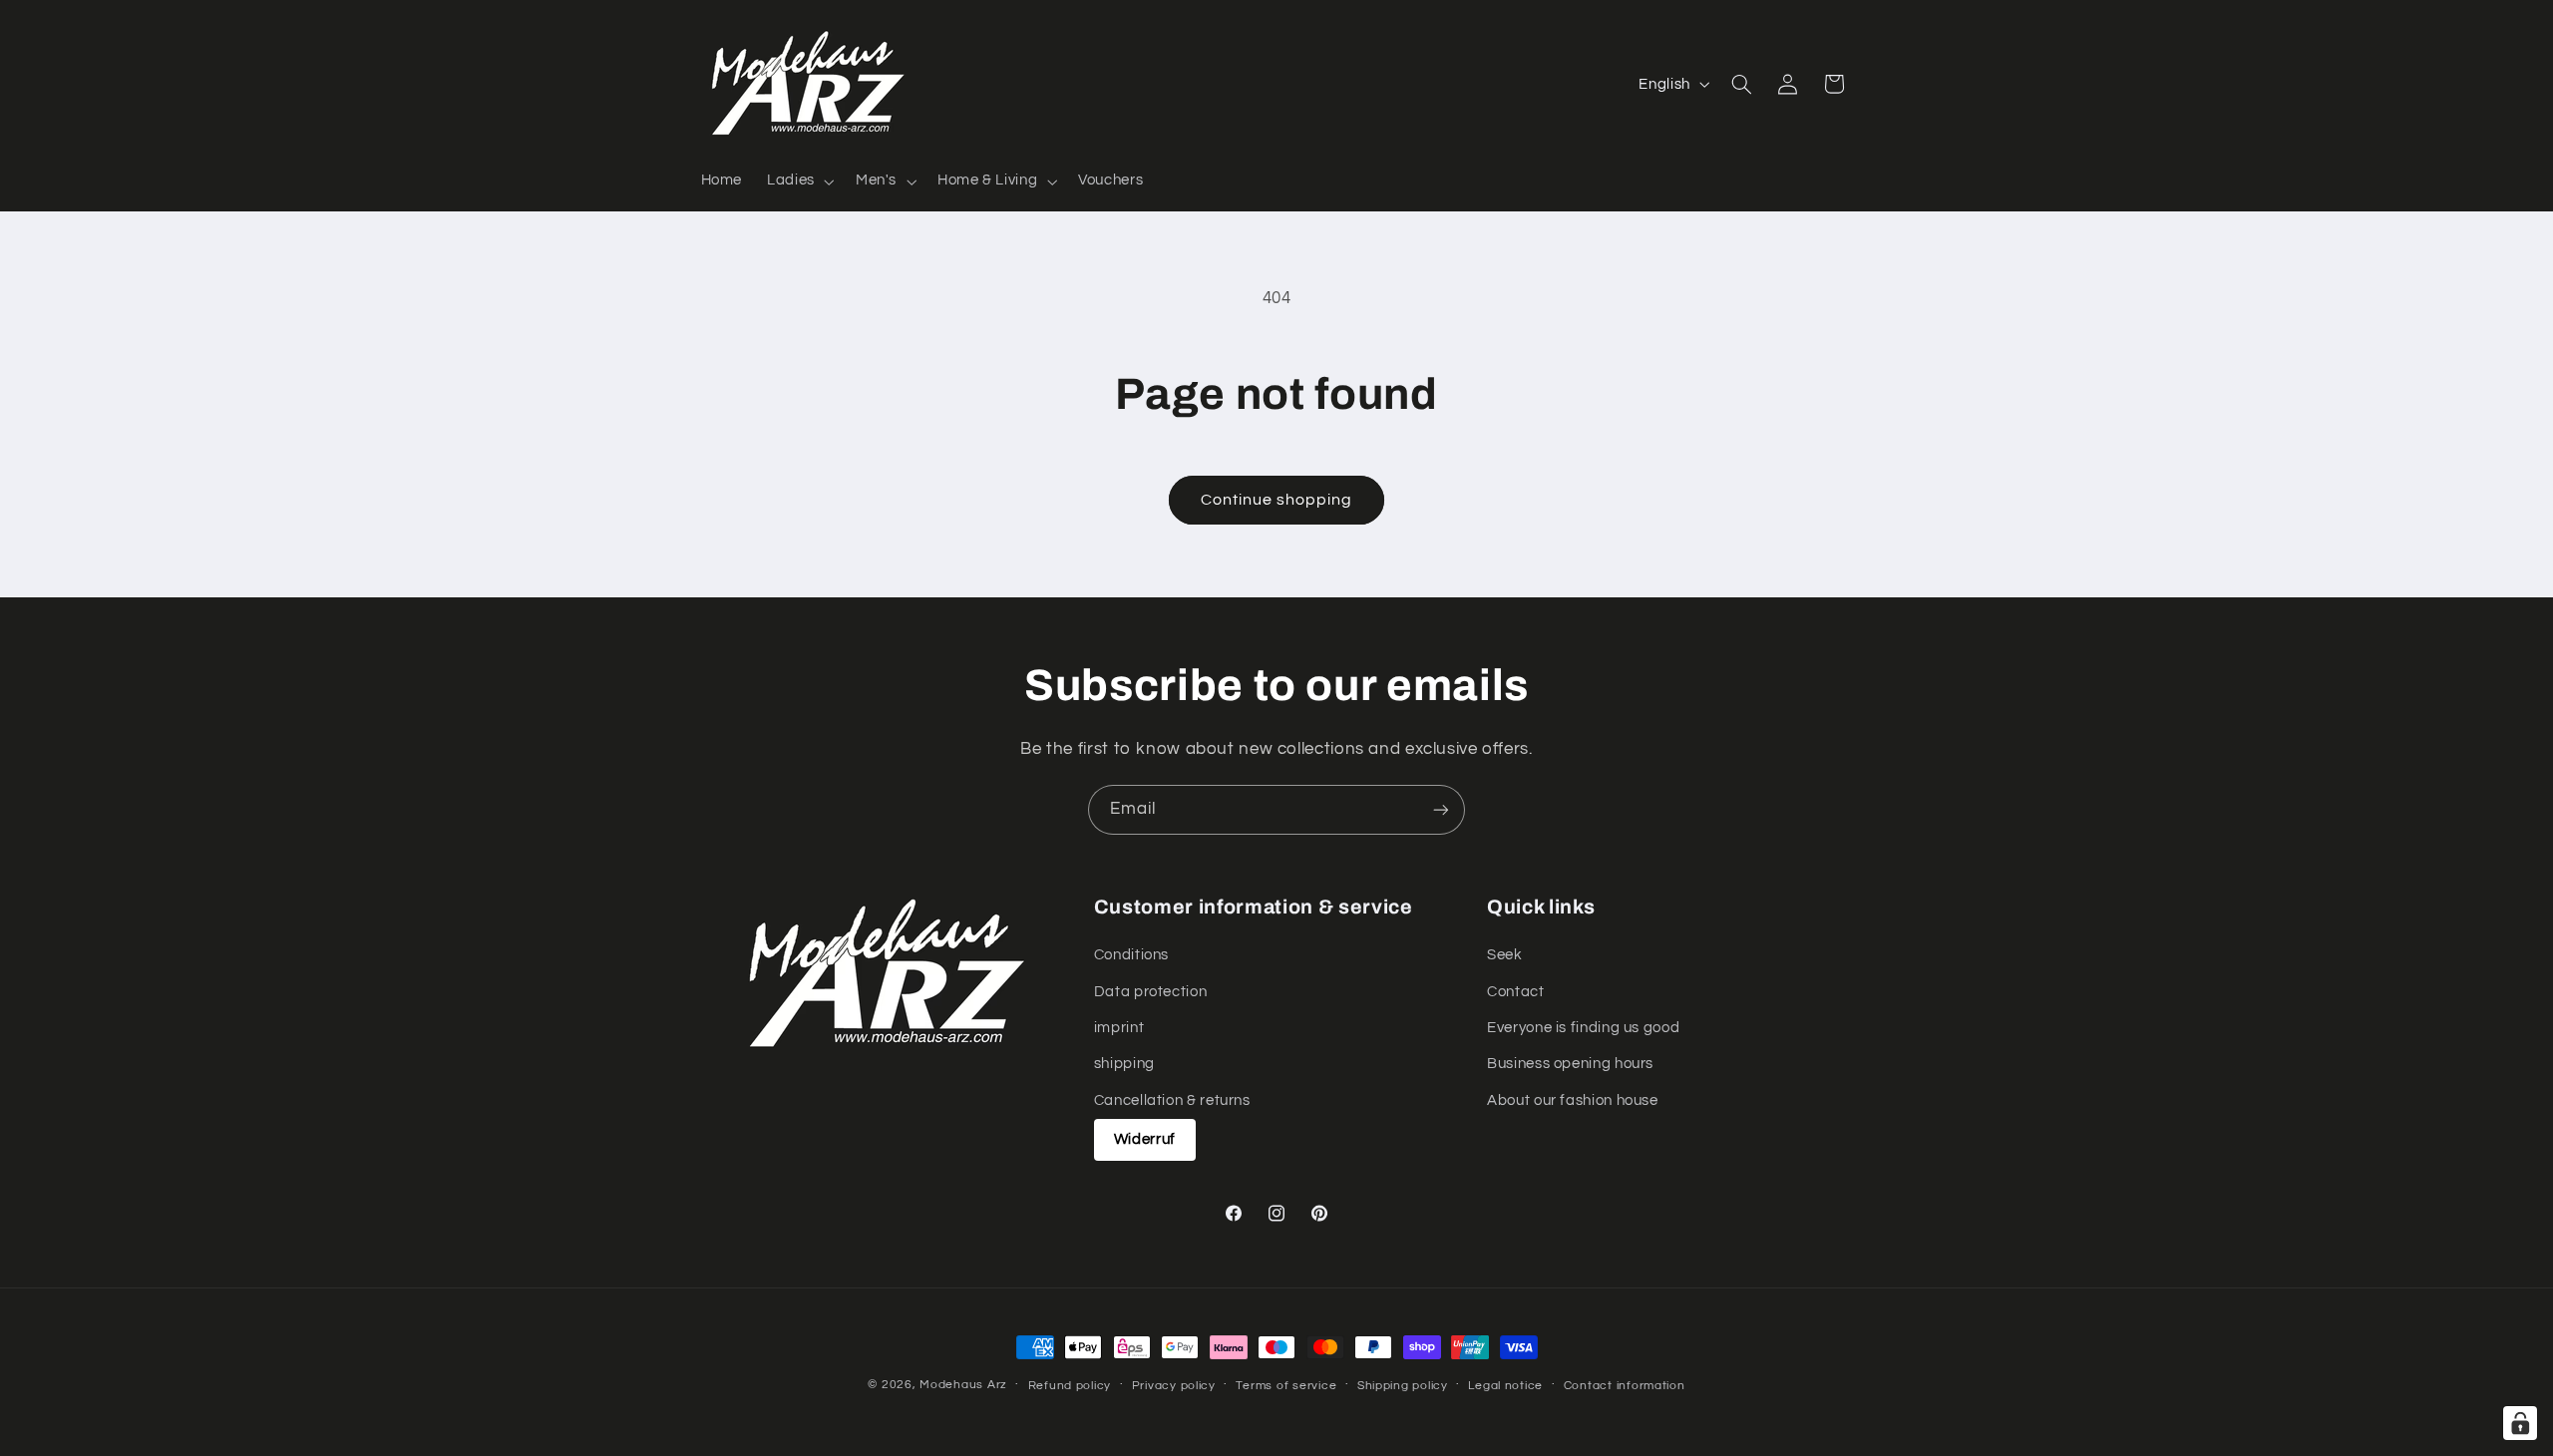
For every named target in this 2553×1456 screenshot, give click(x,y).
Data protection (1150, 992)
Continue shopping (1277, 500)
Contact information (1625, 1386)
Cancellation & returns (1172, 1100)
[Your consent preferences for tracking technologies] (2520, 1423)
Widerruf (1145, 1139)
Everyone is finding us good (1583, 1028)
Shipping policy (1403, 1386)
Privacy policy (1174, 1386)
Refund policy (1070, 1386)
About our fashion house (1573, 1100)
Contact (1515, 992)
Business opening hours (1570, 1065)
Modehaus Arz (963, 1385)
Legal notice (1505, 1386)
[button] (799, 182)
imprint (1119, 1028)
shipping (1124, 1065)
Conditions (1131, 955)
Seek (1505, 955)
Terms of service (1286, 1386)
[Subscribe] (1441, 809)
